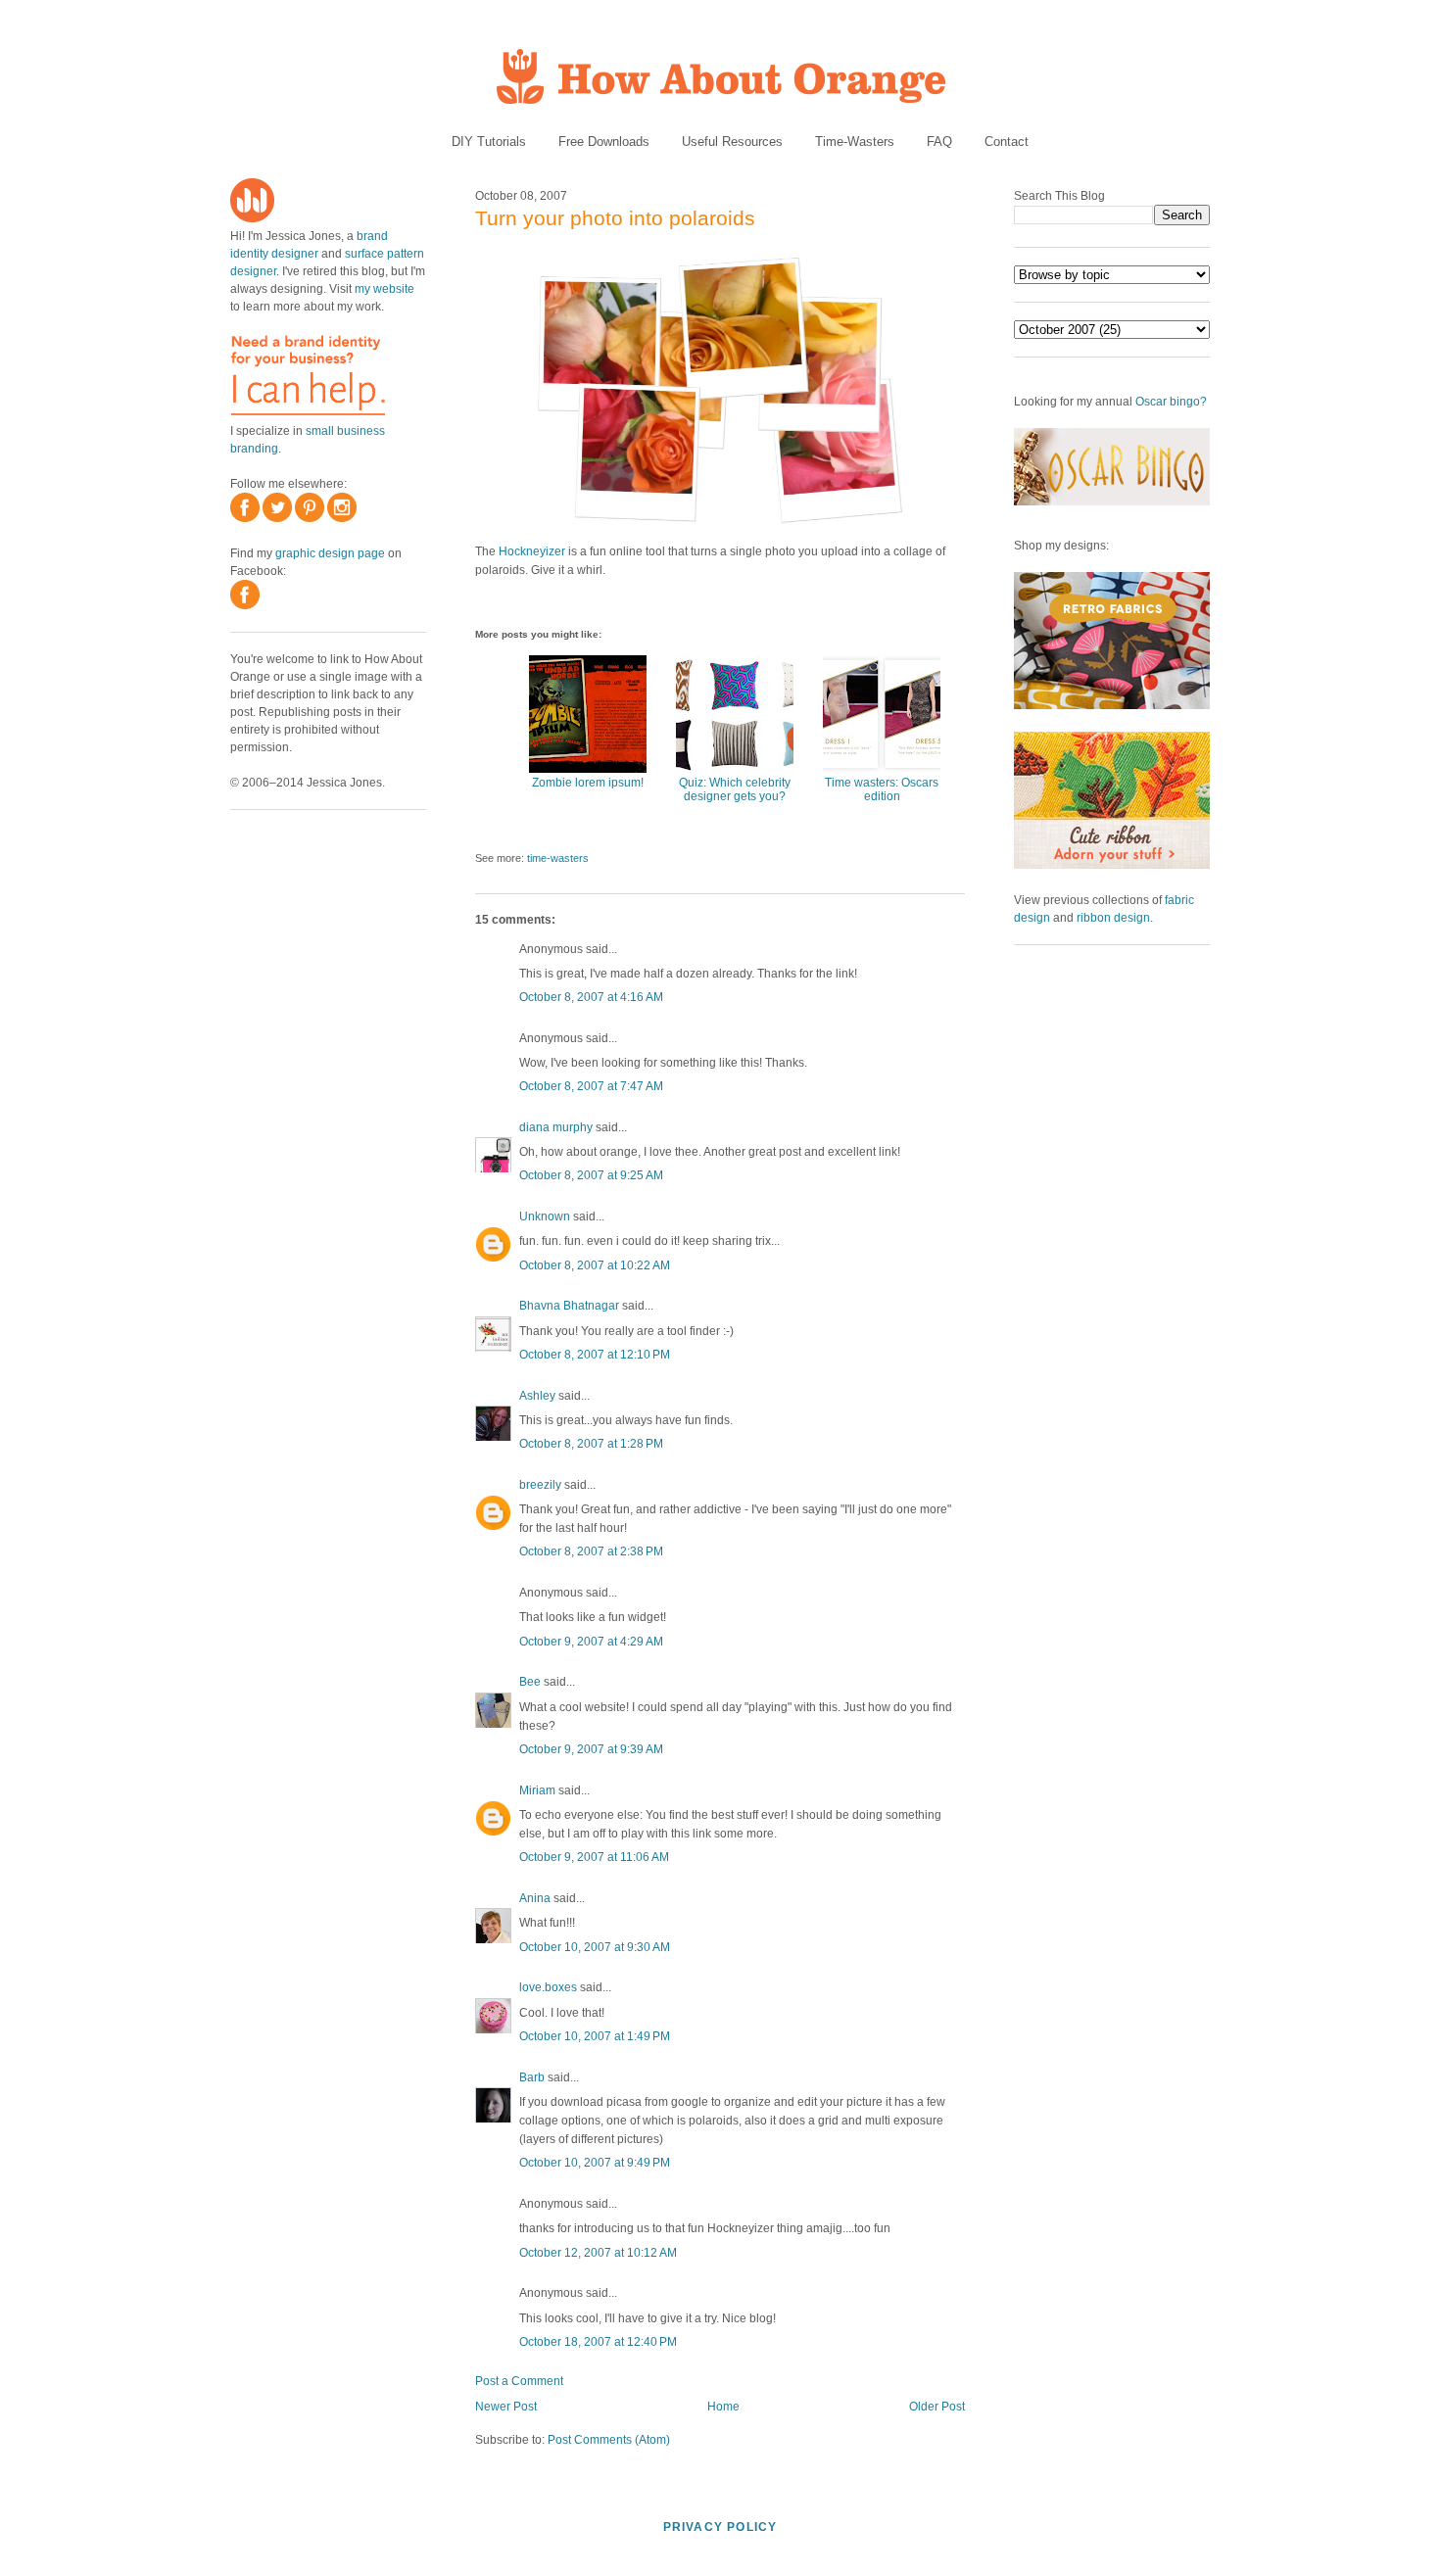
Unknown (545, 1216)
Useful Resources (732, 142)
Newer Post (506, 2407)
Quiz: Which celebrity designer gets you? (735, 789)
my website (384, 289)
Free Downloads (604, 142)
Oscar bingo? (1171, 402)
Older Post (937, 2407)
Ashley (537, 1396)
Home (723, 2407)
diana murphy (556, 1127)
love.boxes (548, 1987)
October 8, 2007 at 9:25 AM (591, 1175)
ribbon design (1113, 918)
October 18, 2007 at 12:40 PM (598, 2342)
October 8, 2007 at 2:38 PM (591, 1551)
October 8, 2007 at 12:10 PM (595, 1355)
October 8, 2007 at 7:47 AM (591, 1086)
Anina (535, 1898)
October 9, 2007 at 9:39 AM (591, 1749)
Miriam (537, 1790)
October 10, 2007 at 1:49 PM (595, 2036)
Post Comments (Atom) (609, 2440)
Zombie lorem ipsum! (588, 783)
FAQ (939, 142)
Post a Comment (519, 2381)
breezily (540, 1485)
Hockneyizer (532, 551)
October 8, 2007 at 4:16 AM (591, 997)
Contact (1007, 142)
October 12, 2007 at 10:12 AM (598, 2253)
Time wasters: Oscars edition (882, 789)
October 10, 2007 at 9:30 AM (595, 1947)
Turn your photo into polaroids (615, 218)
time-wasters (558, 858)
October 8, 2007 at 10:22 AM (595, 1265)
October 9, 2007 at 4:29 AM (591, 1642)
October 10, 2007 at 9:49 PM (595, 2163)
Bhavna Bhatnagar (569, 1306)
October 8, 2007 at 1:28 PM (591, 1444)
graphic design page (330, 553)
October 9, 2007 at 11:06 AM (594, 1857)
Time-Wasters (855, 142)
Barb (532, 2077)
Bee (530, 1682)
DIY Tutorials (489, 142)
